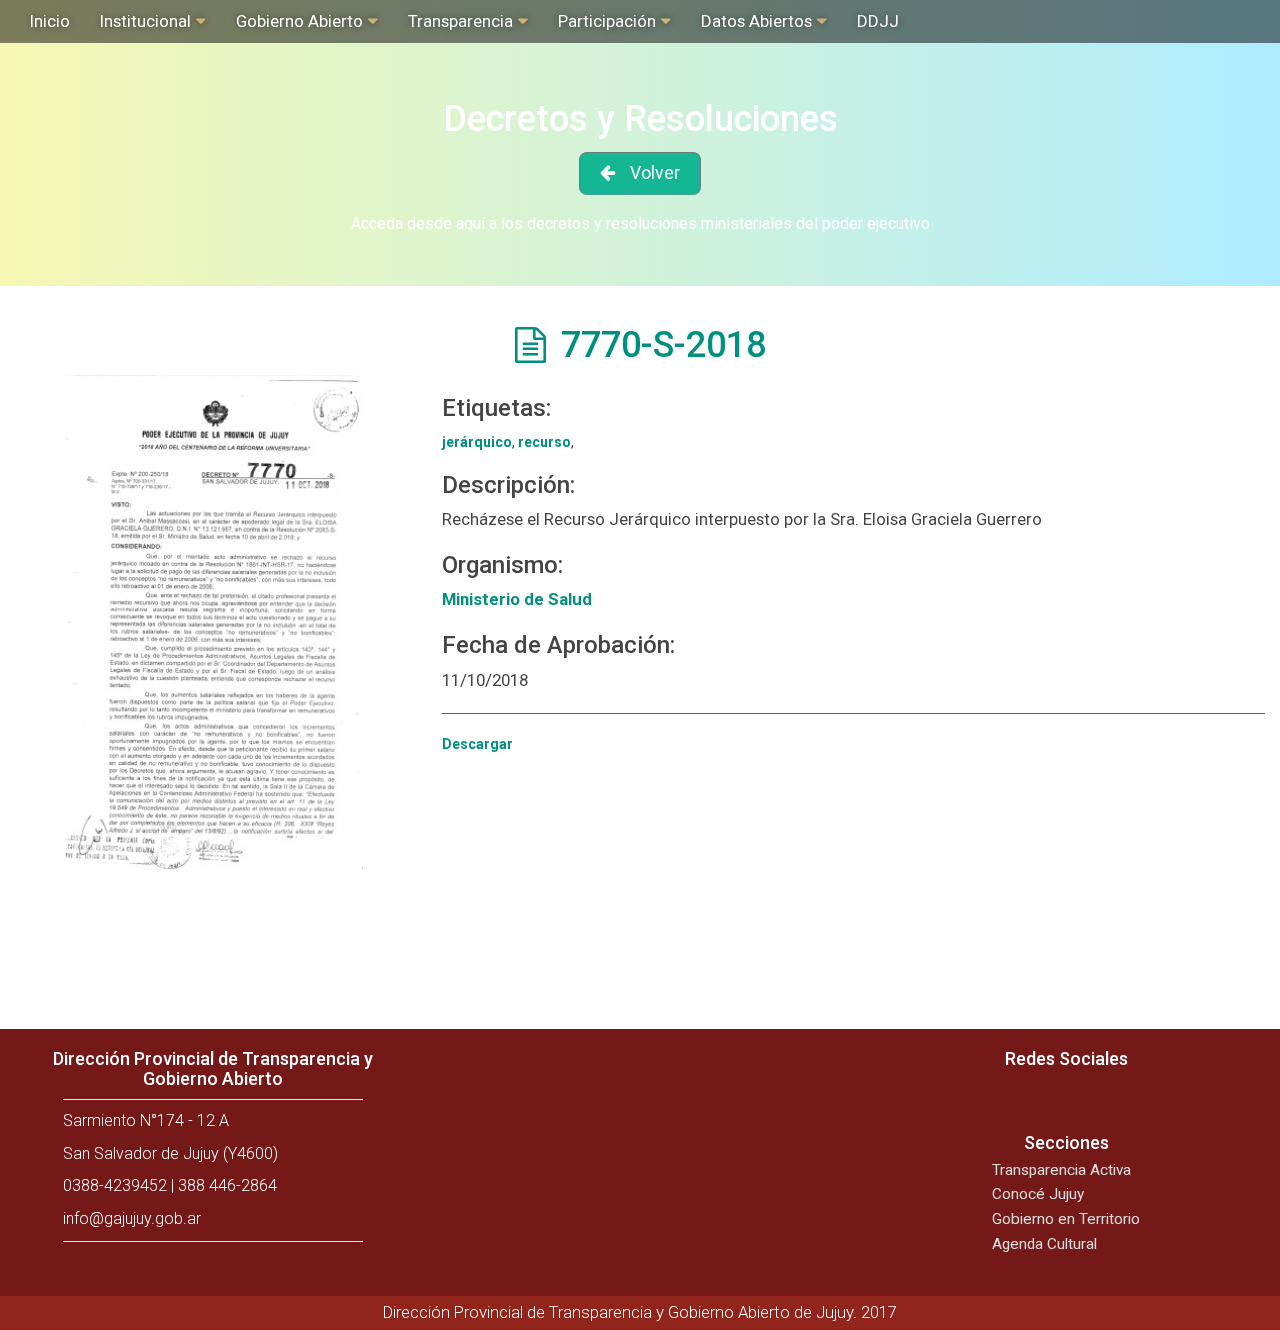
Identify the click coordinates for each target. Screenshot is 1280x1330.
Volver (655, 173)
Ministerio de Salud (517, 599)
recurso (544, 442)
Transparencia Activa (1061, 1170)
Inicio (50, 21)
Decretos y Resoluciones (640, 119)
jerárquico (477, 442)
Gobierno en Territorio (1066, 1219)
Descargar (477, 744)
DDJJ (878, 21)
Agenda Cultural (1044, 1244)
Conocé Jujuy (1038, 1194)
